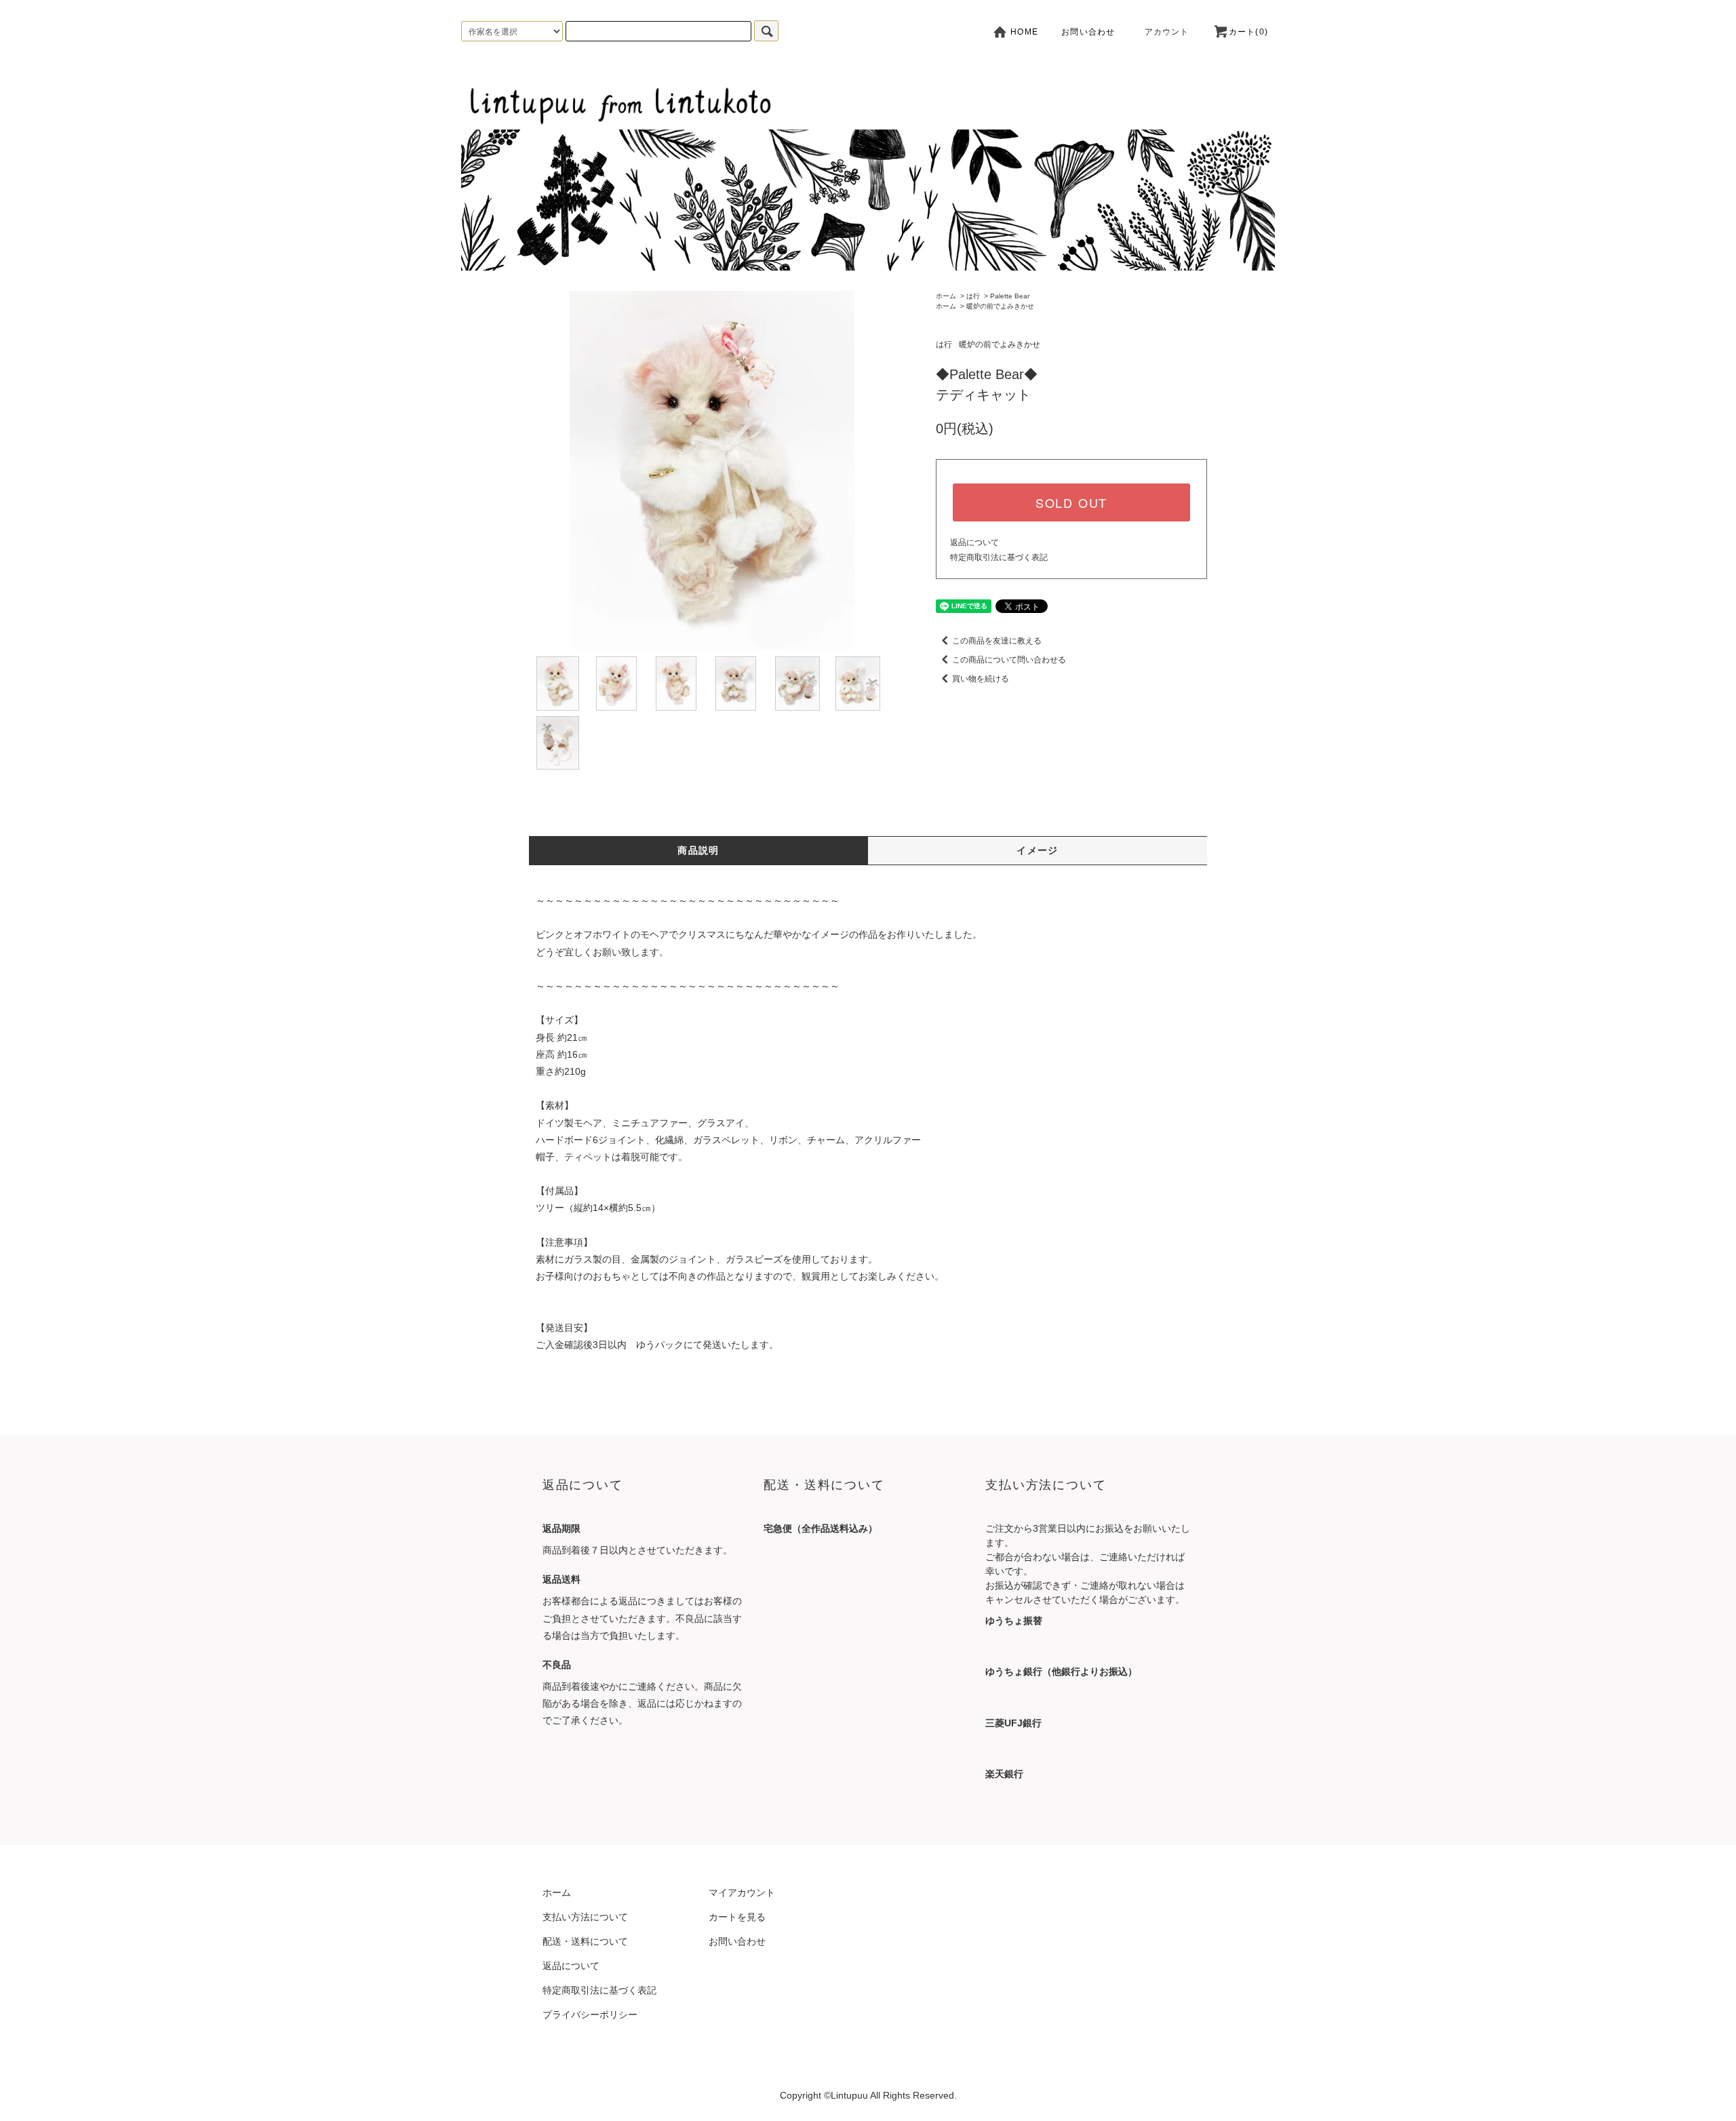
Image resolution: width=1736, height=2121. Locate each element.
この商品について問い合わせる (1009, 660)
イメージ (1038, 850)
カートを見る (737, 1917)
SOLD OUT (1071, 502)
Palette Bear (1010, 296)
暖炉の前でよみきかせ (1000, 306)
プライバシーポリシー (590, 2015)
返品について (974, 542)
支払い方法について (585, 1917)
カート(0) (1248, 32)
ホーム (946, 296)
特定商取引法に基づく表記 (999, 557)
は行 (973, 296)
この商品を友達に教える (997, 641)
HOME (1023, 32)
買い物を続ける (981, 679)
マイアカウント (742, 1892)
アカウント (1167, 32)
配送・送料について (585, 1941)
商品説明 (698, 850)
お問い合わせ (1088, 32)
